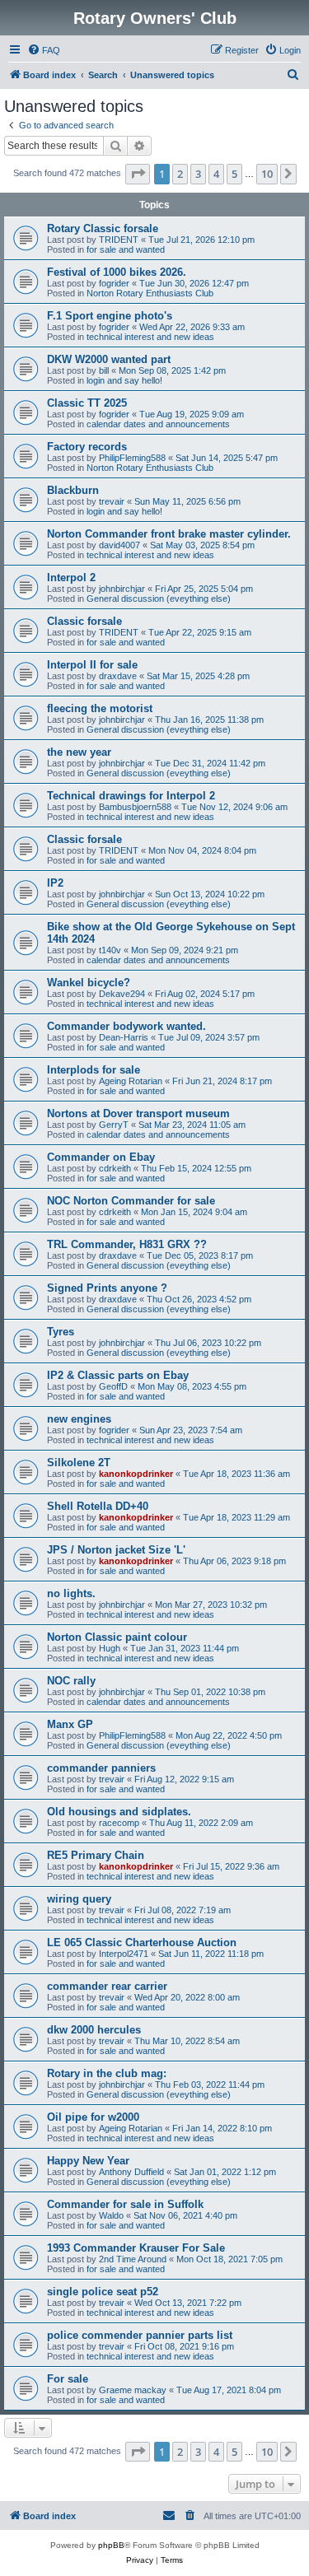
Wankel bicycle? (89, 983)
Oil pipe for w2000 (93, 2117)
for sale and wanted (126, 249)
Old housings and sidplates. (119, 1812)
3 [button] (198, 174)
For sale (68, 2379)
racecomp (119, 1823)
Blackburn (73, 490)
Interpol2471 (124, 1954)
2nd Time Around (133, 2259)
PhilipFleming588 (132, 458)
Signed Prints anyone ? (107, 1288)
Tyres (61, 1332)
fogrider (114, 283)
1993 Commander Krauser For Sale (136, 2248)
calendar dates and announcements (158, 424)
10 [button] (267, 174)
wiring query (79, 1899)
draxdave (118, 676)
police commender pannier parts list (140, 2335)
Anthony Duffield (131, 2172)
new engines (79, 1419)
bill (104, 370)
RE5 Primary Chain (96, 1855)
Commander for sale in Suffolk (125, 2204)
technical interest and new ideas (150, 337)
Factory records (87, 447)
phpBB (111, 2545)
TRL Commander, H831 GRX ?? (127, 1244)
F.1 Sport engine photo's (110, 316)
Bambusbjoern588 (135, 807)
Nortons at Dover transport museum (138, 1113)
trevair (112, 501)
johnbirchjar (122, 589)
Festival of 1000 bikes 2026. (117, 272)
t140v (110, 950)
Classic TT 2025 (87, 403)
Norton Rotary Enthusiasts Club (150, 293)
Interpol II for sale (92, 665)
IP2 (55, 883)
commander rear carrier (107, 1986)
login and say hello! (124, 380)
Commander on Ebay (101, 1157)
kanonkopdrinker (136, 1474)
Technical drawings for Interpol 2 (131, 796)
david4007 (119, 545)
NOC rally (71, 1681)
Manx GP (70, 1724)
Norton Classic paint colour (117, 1637)
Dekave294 (122, 994)
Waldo (111, 2215)
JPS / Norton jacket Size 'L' (116, 1550)
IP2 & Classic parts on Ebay (118, 1375)
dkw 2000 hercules (94, 2030)
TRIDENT (119, 240)
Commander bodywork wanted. (126, 1026)
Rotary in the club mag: (107, 2073)
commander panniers (101, 1768)
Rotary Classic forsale (103, 228)
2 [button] (180, 174)
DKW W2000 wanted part (109, 359)
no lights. (71, 1593)
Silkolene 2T (79, 1463)
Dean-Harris (124, 1037)
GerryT (114, 1125)
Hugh (110, 1648)
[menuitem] (44, 50)
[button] (138, 174)
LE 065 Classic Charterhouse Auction (142, 1942)
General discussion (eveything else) (159, 599)
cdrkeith (115, 1168)
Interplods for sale (94, 1070)
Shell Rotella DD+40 (98, 1506)
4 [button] (216, 174)
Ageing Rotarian (131, 1081)
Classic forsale (84, 621)
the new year (79, 752)
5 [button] (234, 174)
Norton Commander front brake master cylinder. (169, 534)
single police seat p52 (103, 2292)
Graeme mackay (133, 2390)
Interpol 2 (71, 578)
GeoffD (113, 1386)
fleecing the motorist (100, 708)
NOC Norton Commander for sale (131, 1201)
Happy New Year (88, 2161)
